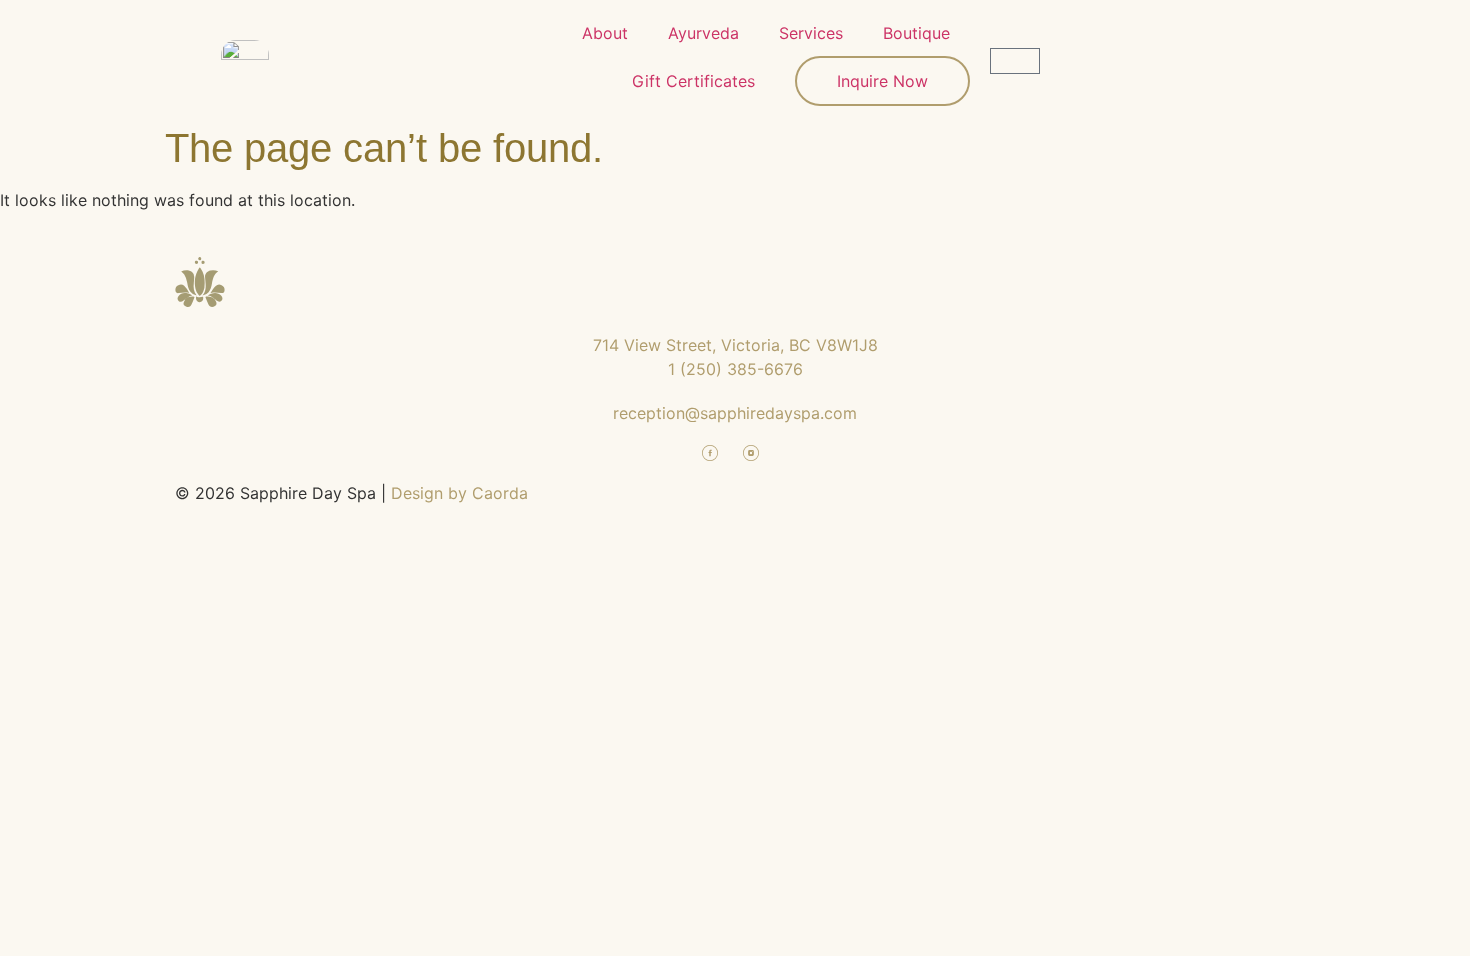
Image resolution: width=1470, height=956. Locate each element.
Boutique (916, 33)
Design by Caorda (459, 493)
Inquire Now (882, 81)
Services (811, 33)
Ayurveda (703, 33)
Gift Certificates (693, 81)
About (605, 33)
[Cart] (1015, 61)
